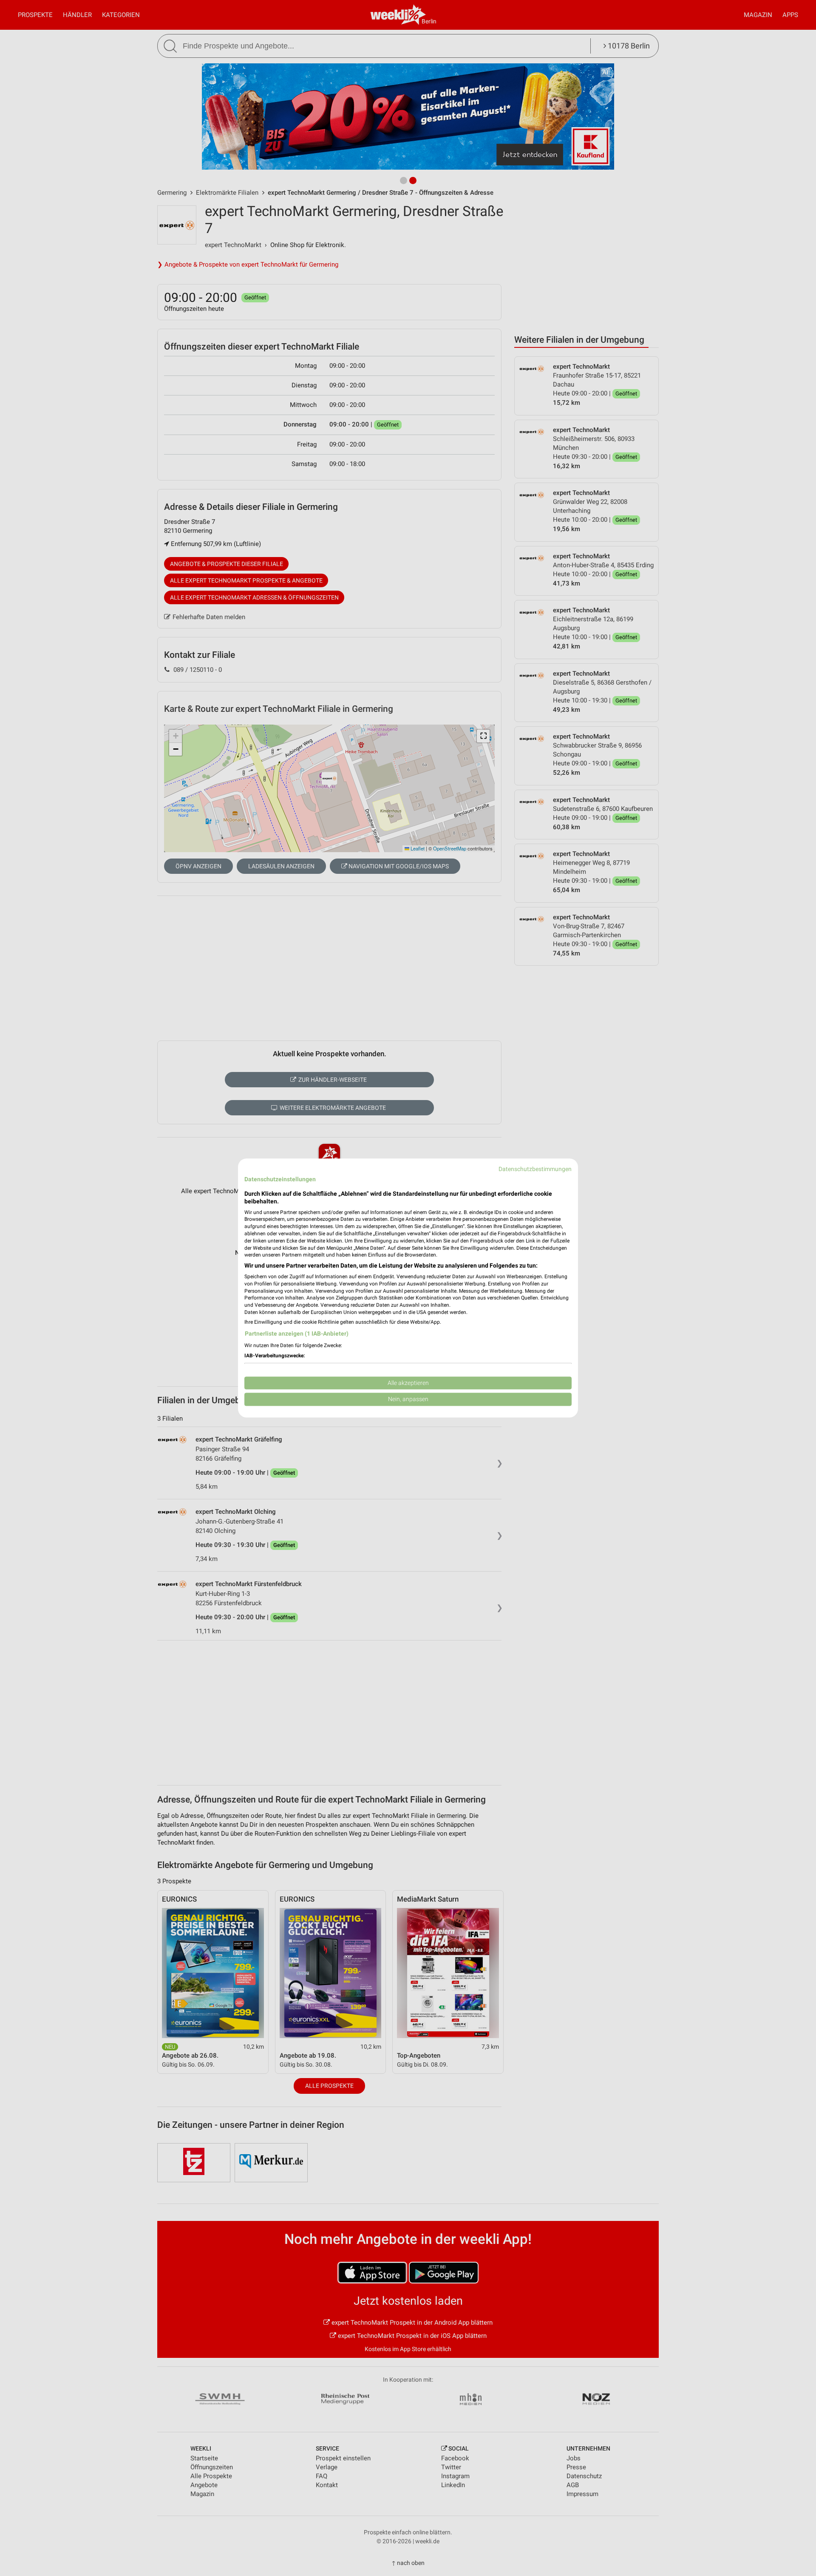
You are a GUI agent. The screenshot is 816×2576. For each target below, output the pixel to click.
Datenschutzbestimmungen (535, 1169)
